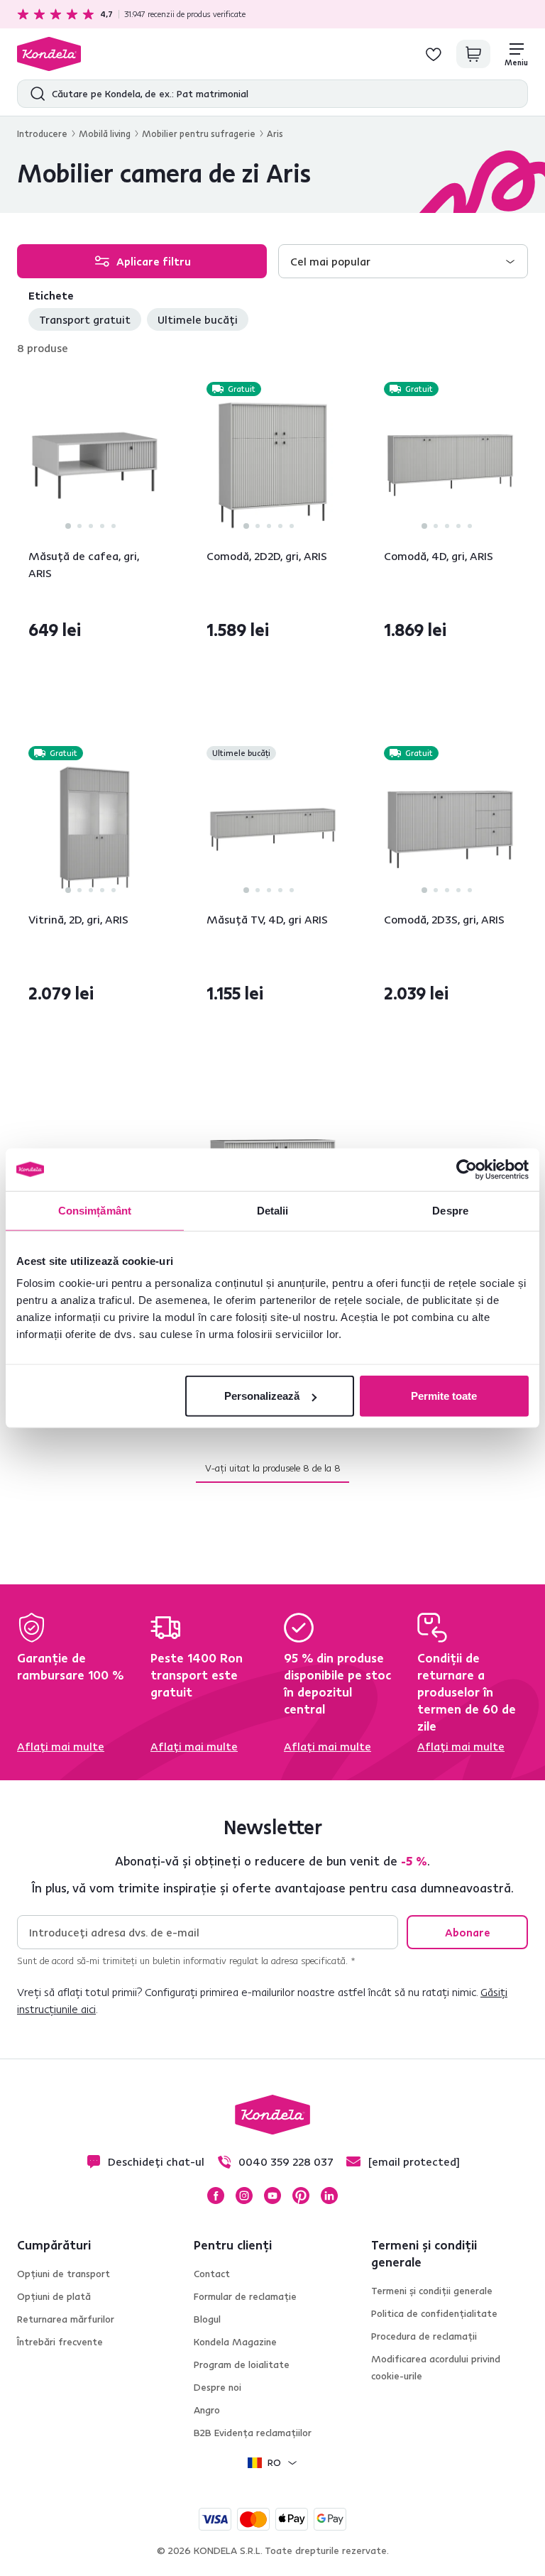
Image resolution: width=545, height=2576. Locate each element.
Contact (212, 2274)
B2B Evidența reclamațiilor (253, 2433)
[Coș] (473, 54)
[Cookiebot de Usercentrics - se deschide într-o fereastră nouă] (467, 1169)
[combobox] (403, 261)
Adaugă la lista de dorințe (153, 390)
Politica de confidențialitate (434, 2313)
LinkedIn (329, 2196)
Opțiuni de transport (64, 2274)
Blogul (207, 2319)
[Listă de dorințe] (434, 54)
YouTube (272, 2196)
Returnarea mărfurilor (66, 2319)
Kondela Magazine (235, 2342)
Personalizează (262, 1396)
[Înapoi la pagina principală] (49, 54)
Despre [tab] (450, 1210)
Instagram (244, 2196)
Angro (207, 2410)
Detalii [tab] (273, 1210)
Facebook (216, 2196)
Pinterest (301, 2196)
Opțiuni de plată (54, 2296)
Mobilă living (105, 133)
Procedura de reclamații (424, 2336)
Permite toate (444, 1396)
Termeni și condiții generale (432, 2291)
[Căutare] (34, 94)
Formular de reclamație (245, 2296)
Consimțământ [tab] (95, 1210)
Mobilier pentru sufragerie (199, 133)
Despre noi (218, 2387)
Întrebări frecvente (60, 2342)
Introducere (42, 133)
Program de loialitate (242, 2364)
